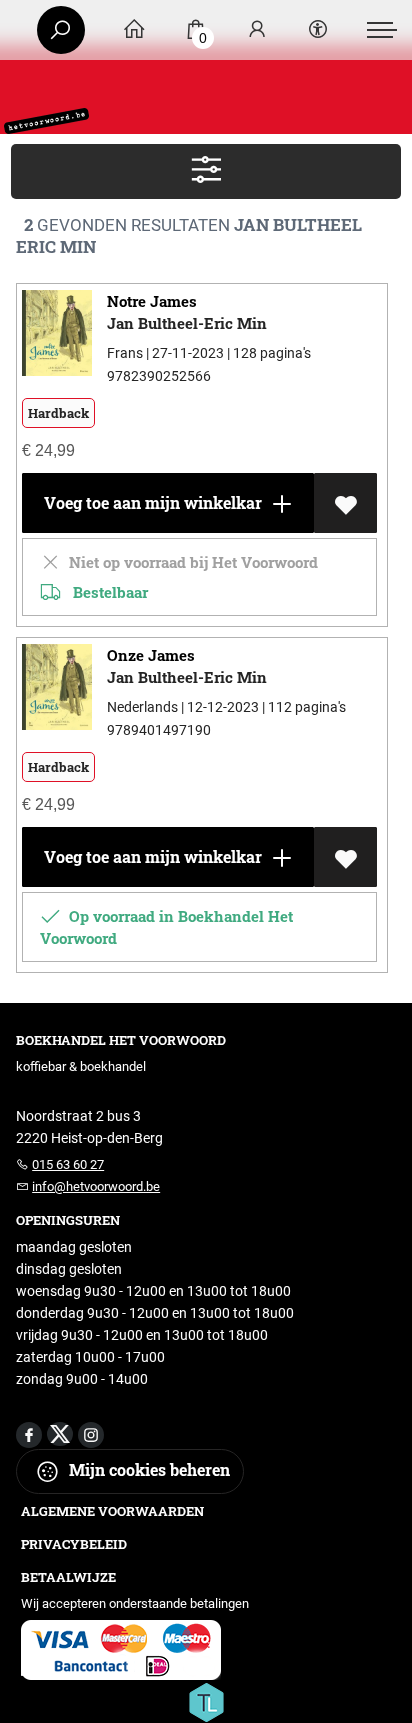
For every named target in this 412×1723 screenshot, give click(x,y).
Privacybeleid (74, 1544)
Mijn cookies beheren (147, 1469)
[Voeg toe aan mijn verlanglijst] (345, 503)
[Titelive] (206, 1701)
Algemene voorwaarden (112, 1511)
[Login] (257, 30)
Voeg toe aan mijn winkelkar (151, 502)
